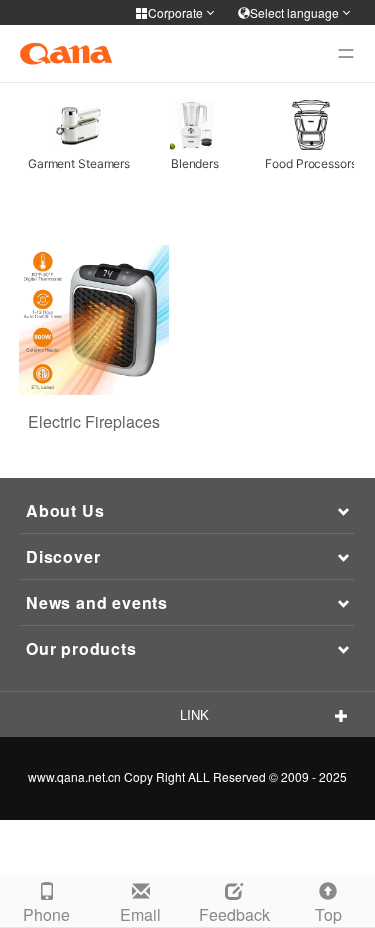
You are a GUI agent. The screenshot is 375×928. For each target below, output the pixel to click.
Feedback (234, 914)
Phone (46, 914)
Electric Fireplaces (94, 421)
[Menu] (346, 54)
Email (140, 914)
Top (328, 914)
